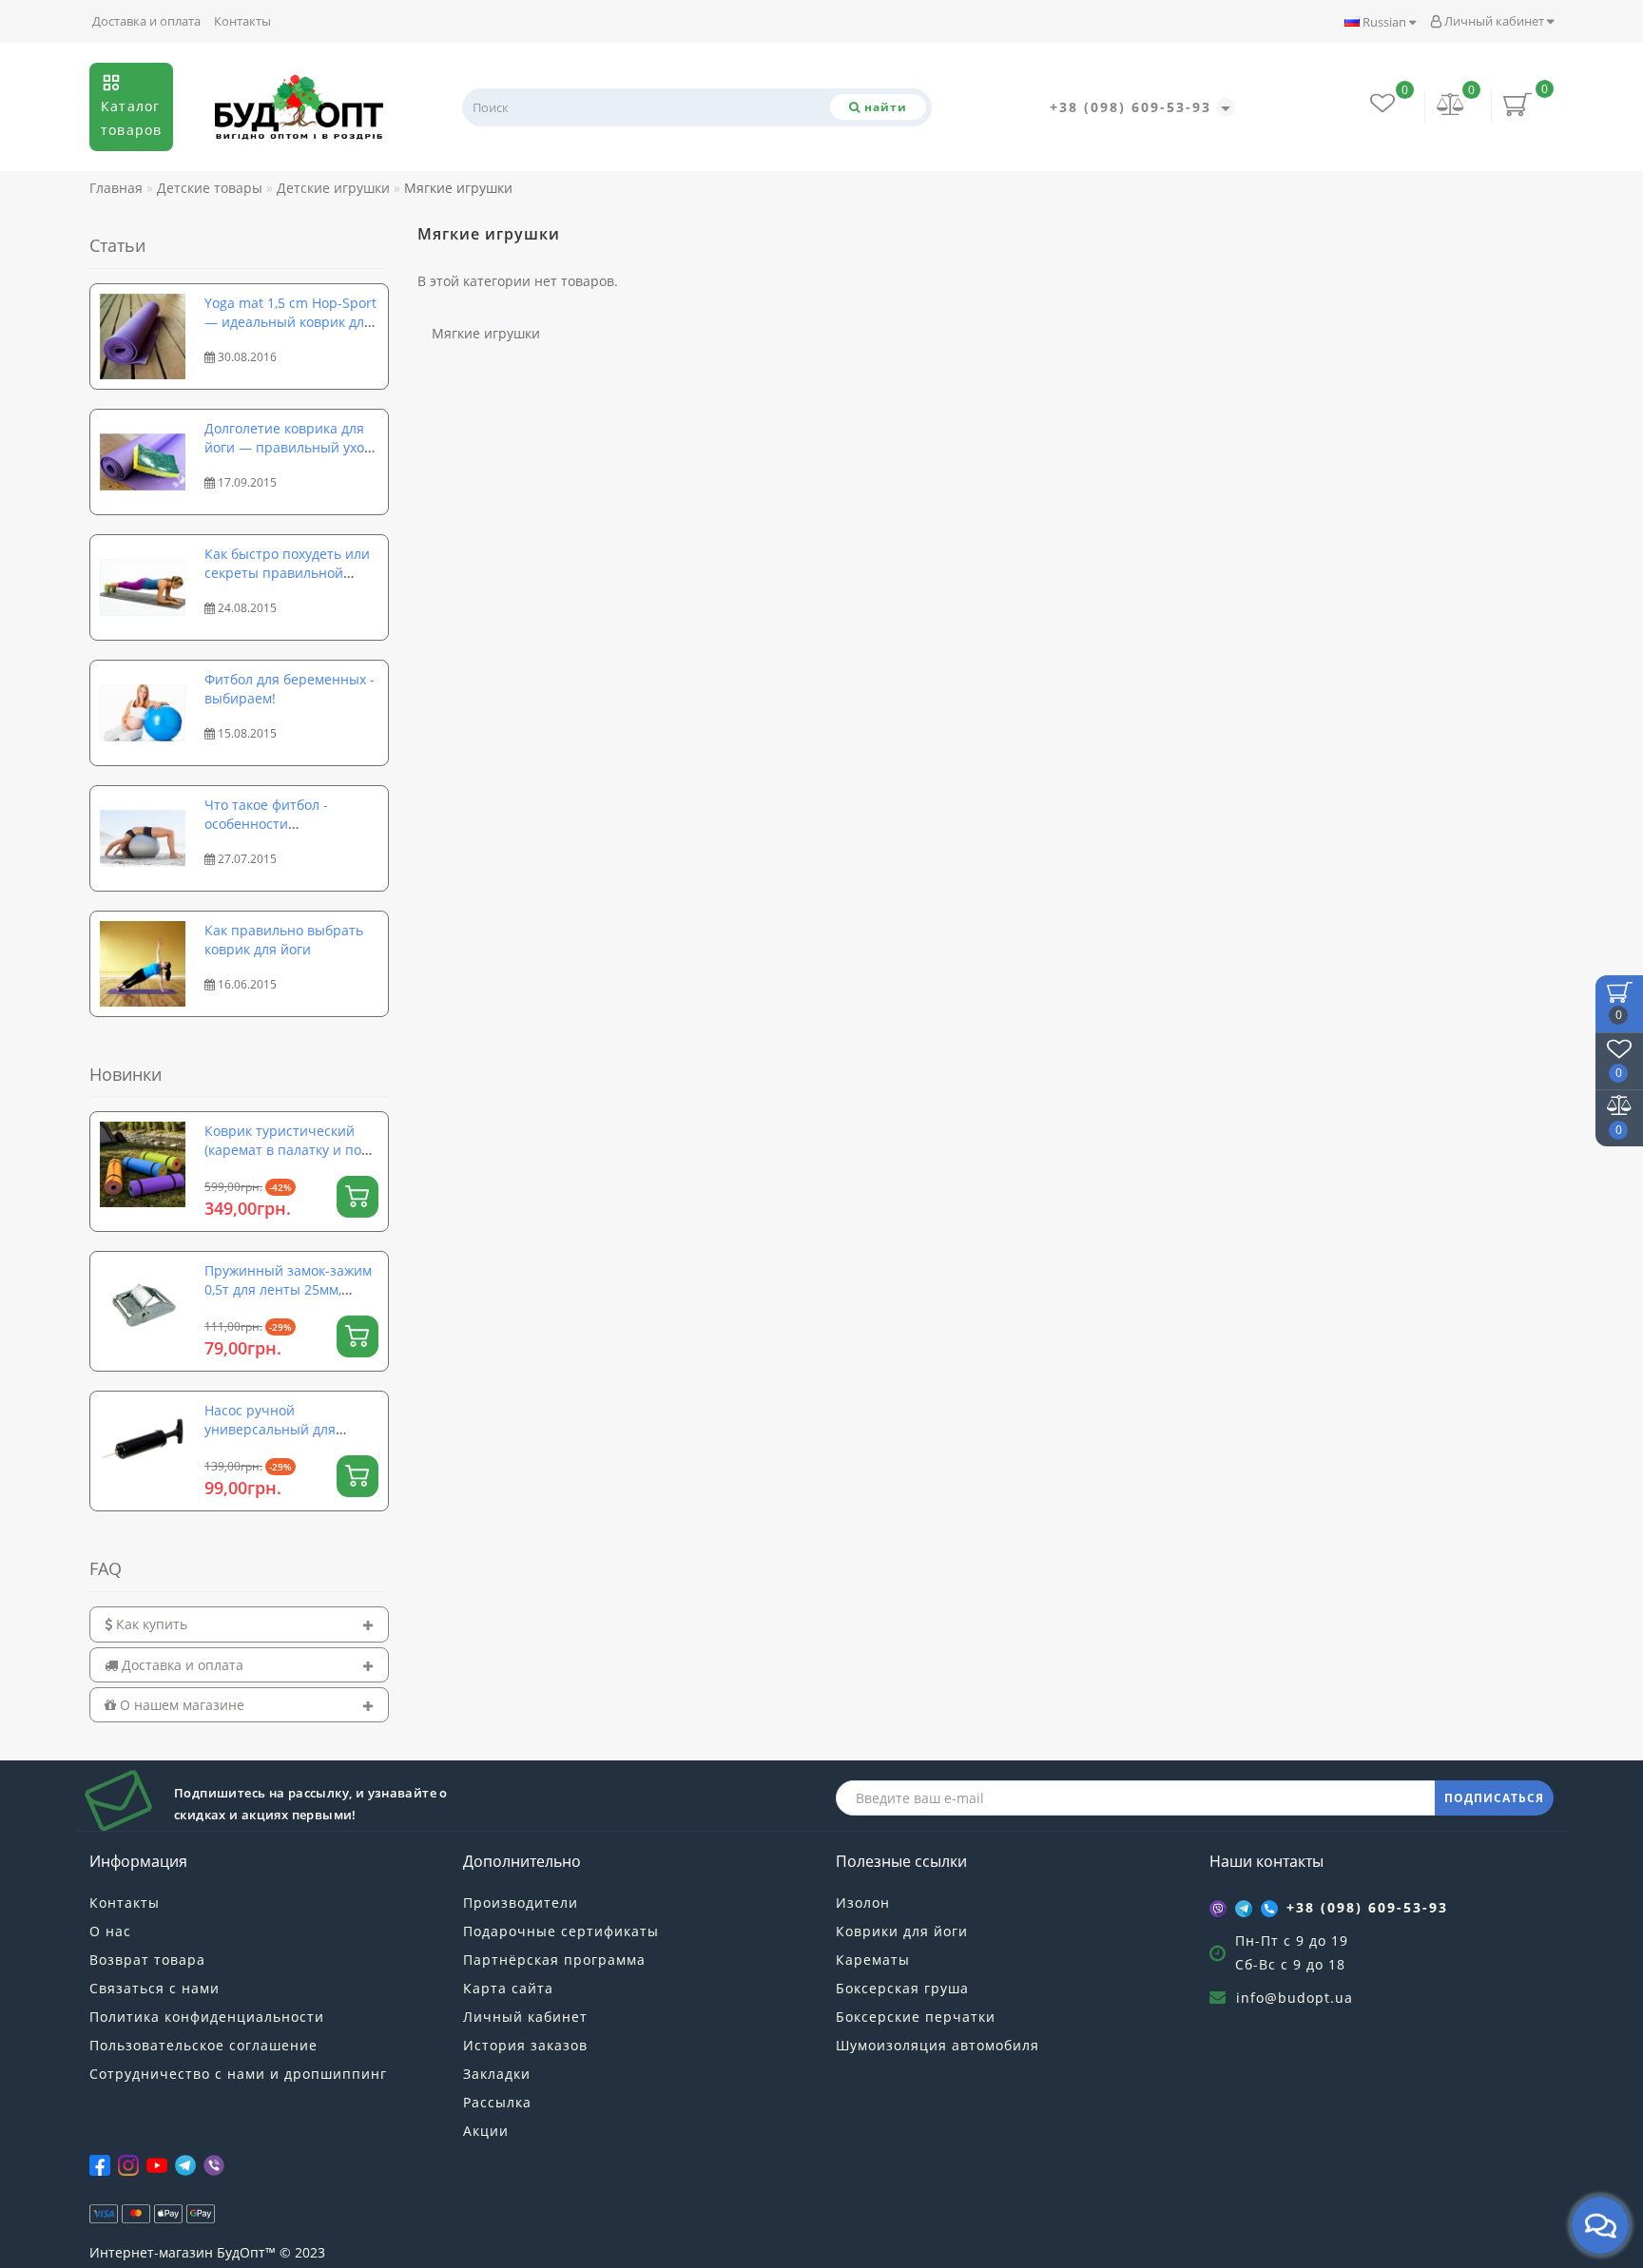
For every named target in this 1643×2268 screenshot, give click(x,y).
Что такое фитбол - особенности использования (266, 824)
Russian (1384, 22)
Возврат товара (147, 1960)
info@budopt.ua (1295, 1998)
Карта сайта (508, 1988)
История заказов (525, 2045)
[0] (1451, 106)
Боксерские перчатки (916, 2017)
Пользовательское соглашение (203, 2045)
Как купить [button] (150, 1624)
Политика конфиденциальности (207, 2017)
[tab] (239, 1624)
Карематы (873, 1960)
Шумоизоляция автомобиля (937, 2045)
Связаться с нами (155, 1988)
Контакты (242, 21)
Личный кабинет (1494, 21)
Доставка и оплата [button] (181, 1665)
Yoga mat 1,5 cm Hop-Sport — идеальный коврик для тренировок (290, 322)
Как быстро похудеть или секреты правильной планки (287, 573)
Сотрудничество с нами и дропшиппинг (238, 2074)
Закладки (497, 2074)
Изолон (863, 1903)
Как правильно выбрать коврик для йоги (284, 940)
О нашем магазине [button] (180, 1705)
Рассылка (497, 2102)
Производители (521, 1903)
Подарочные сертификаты (561, 1931)
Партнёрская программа (554, 1960)
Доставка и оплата (146, 21)
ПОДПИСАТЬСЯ (1494, 1798)
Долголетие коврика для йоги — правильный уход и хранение (288, 447)
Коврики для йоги (902, 1931)
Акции (486, 2131)
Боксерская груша (902, 1988)
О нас (110, 1931)
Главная (116, 188)
